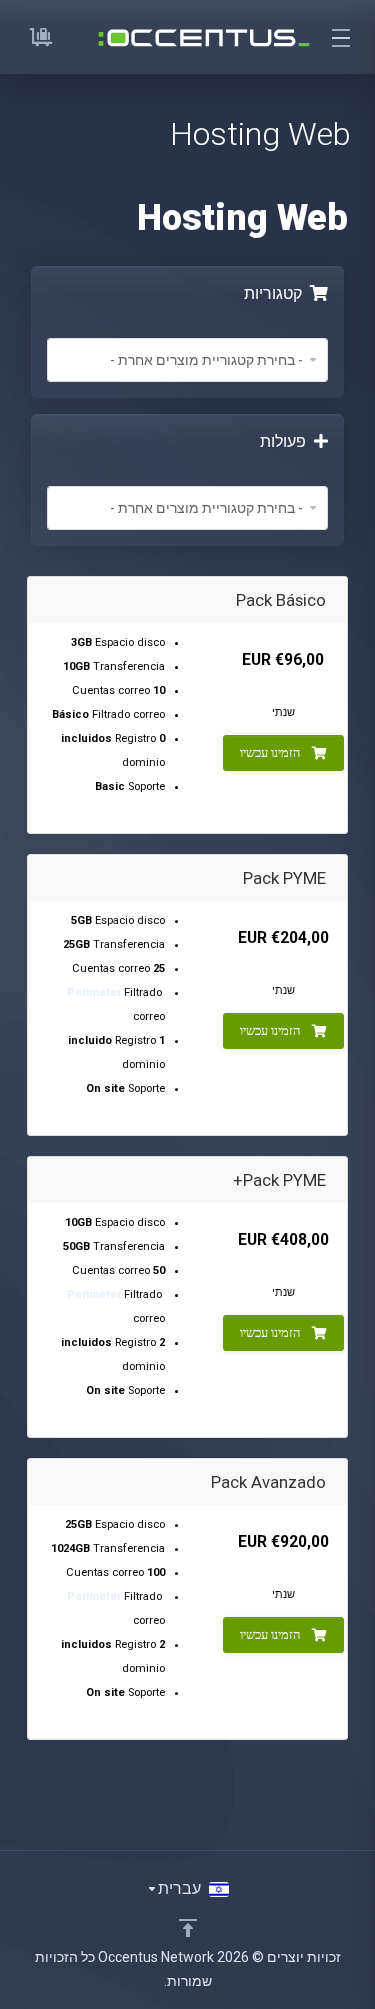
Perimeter (94, 992)
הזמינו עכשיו (270, 752)
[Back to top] (188, 1928)
